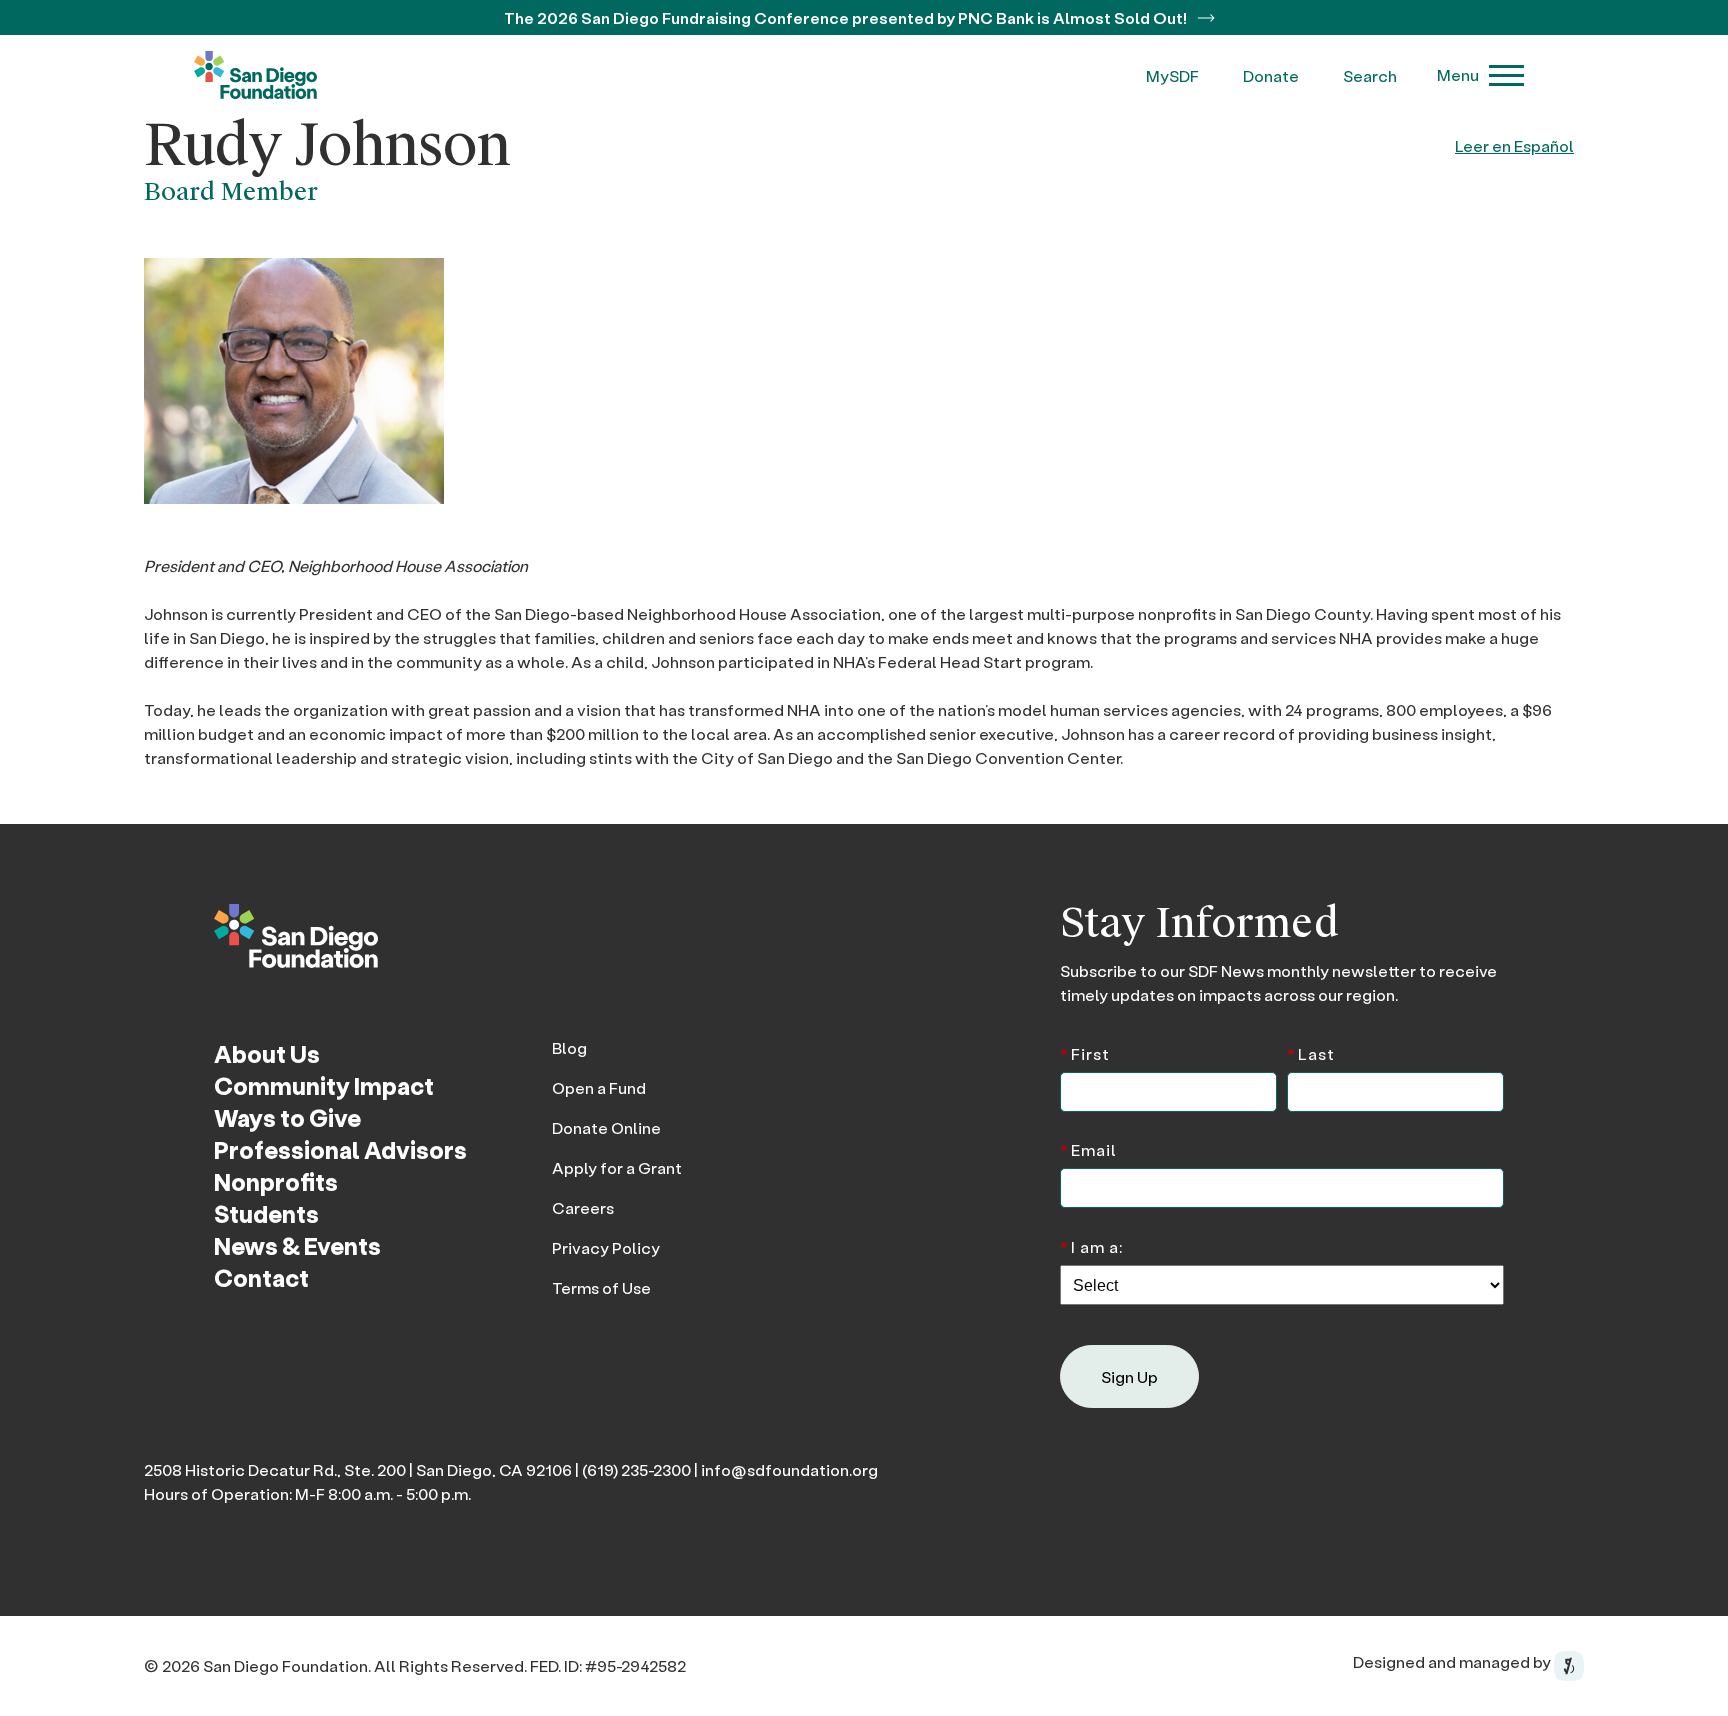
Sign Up (1129, 1376)
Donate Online (606, 1127)
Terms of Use (601, 1287)
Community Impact (324, 1085)
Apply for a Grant (617, 1167)
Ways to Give (287, 1117)
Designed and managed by (1453, 1661)
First (1085, 1052)
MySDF (1172, 75)
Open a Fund (599, 1087)
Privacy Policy (606, 1247)
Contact (261, 1277)
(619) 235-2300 (636, 1469)
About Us (267, 1053)
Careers (583, 1207)
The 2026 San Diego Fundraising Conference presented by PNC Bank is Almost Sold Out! (847, 17)
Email (1088, 1148)
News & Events (297, 1245)
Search (1370, 75)
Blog (569, 1047)
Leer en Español (1514, 145)
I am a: (1091, 1245)
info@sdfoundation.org (789, 1469)
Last (1311, 1052)
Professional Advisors (340, 1149)
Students (266, 1213)
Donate (1271, 75)
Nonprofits (276, 1181)
